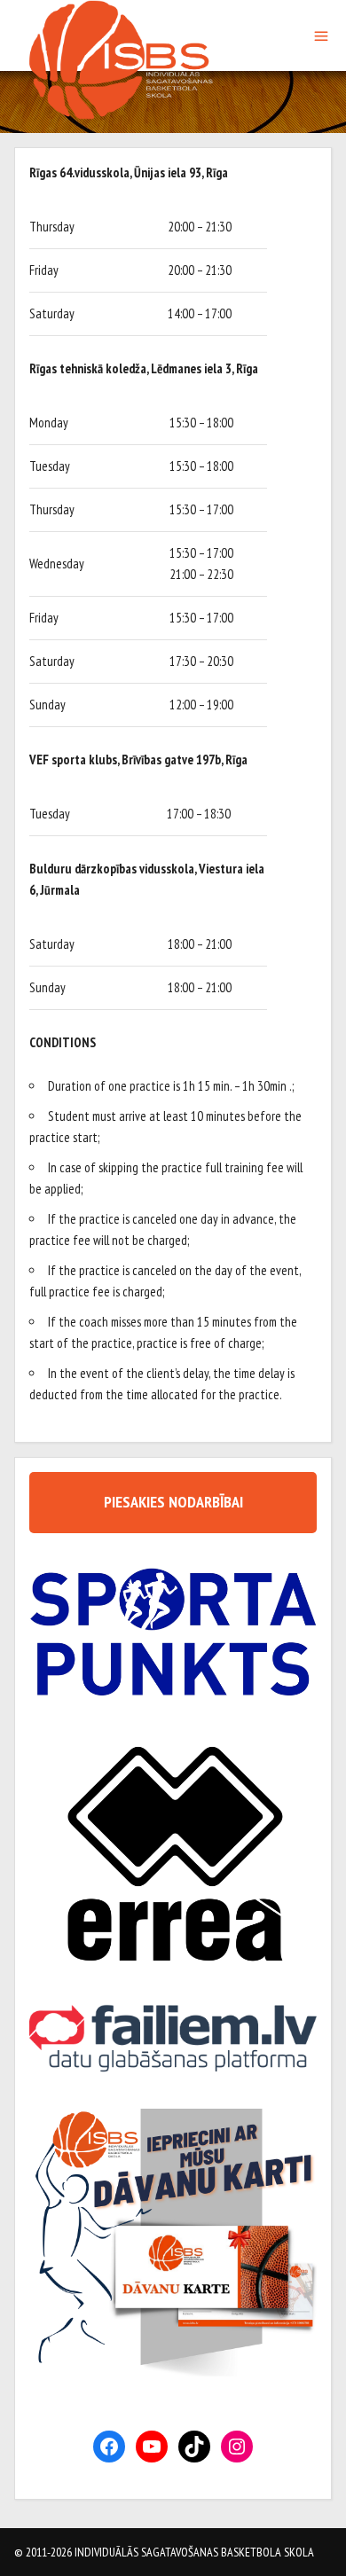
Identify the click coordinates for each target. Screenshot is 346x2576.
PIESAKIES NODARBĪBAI (173, 1502)
